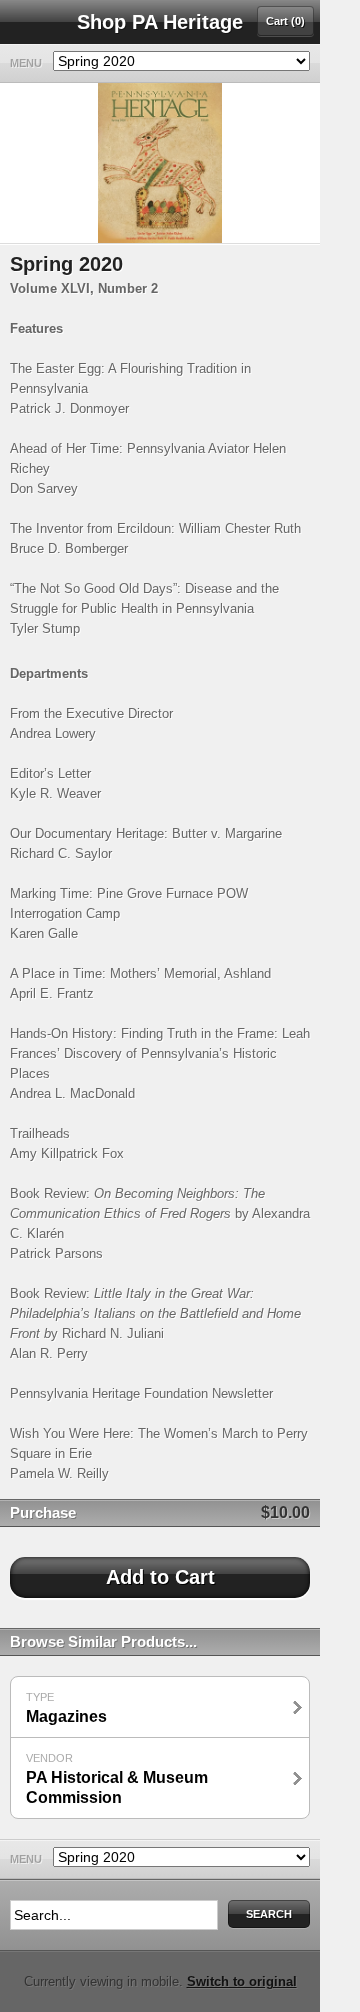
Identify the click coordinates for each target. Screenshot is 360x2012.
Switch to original (242, 1981)
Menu (26, 63)
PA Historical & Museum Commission (117, 1779)
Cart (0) (285, 21)
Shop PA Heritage (160, 22)
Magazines (66, 1708)
